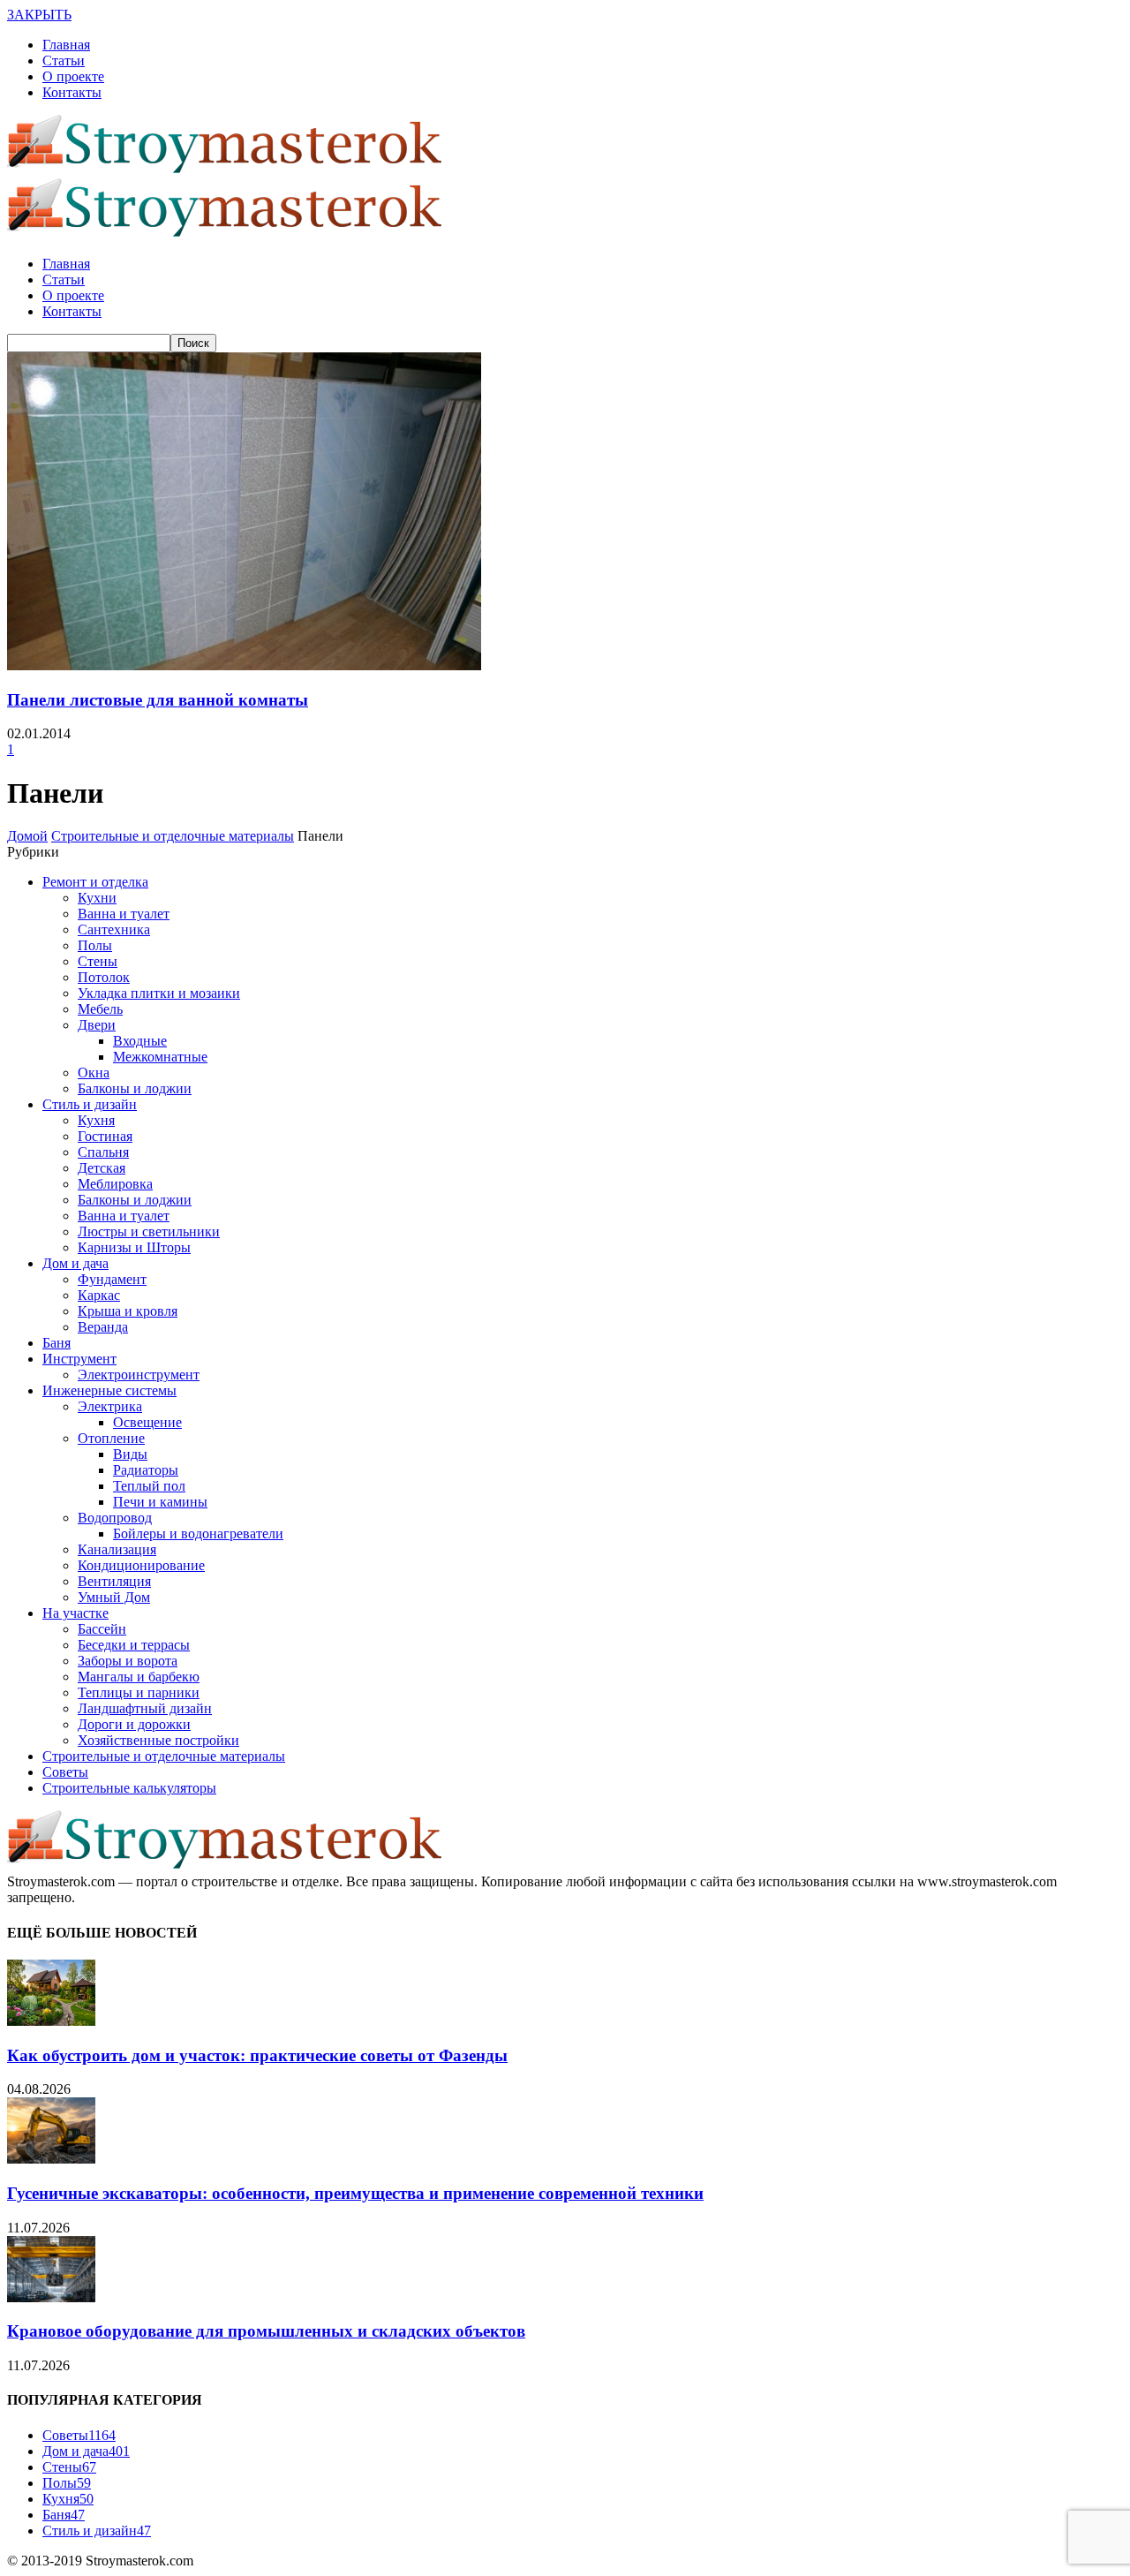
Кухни (97, 898)
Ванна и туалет (124, 914)
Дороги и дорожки (134, 1724)
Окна (94, 1073)
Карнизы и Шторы (134, 1247)
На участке (75, 1613)
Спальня (103, 1152)
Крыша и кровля (128, 1311)
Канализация (117, 1549)
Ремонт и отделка (95, 882)
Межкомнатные (160, 1057)
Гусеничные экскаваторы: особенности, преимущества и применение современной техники (355, 2193)
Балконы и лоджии (135, 1088)
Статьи (64, 60)
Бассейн (102, 1629)
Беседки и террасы (134, 1645)
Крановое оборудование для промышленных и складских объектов (266, 2331)
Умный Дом (114, 1597)
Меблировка (115, 1184)
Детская (102, 1168)
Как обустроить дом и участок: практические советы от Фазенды (257, 2055)
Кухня (96, 1120)
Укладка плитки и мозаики (159, 993)
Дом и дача (75, 1263)
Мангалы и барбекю (139, 1677)
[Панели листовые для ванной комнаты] (244, 665)
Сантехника (114, 929)
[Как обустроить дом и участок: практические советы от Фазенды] (51, 2021)
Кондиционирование (141, 1565)
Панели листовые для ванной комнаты (158, 700)
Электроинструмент (139, 1375)
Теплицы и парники (139, 1692)
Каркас (99, 1295)
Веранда (103, 1327)
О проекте (73, 76)
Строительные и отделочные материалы (164, 1756)
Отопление (111, 1438)
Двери (97, 1025)
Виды (130, 1454)
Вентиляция (114, 1581)
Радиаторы (146, 1470)
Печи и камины (160, 1502)
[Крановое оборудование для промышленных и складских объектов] (51, 2297)
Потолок (104, 977)
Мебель (100, 1009)
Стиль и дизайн (90, 1104)
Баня (56, 1343)
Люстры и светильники (149, 1231)
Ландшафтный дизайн (145, 1708)
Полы (95, 945)
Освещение (147, 1422)
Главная (66, 45)
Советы (65, 1772)
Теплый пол (149, 1486)
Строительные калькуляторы (129, 1788)
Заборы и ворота (128, 1661)
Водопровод (115, 1518)
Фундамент (112, 1279)
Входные (140, 1041)
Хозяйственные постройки (158, 1740)
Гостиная (105, 1136)
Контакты (72, 92)
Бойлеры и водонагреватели (198, 1534)
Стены (98, 961)
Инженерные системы (109, 1390)
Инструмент (79, 1359)
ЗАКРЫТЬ (39, 15)
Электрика (110, 1406)
